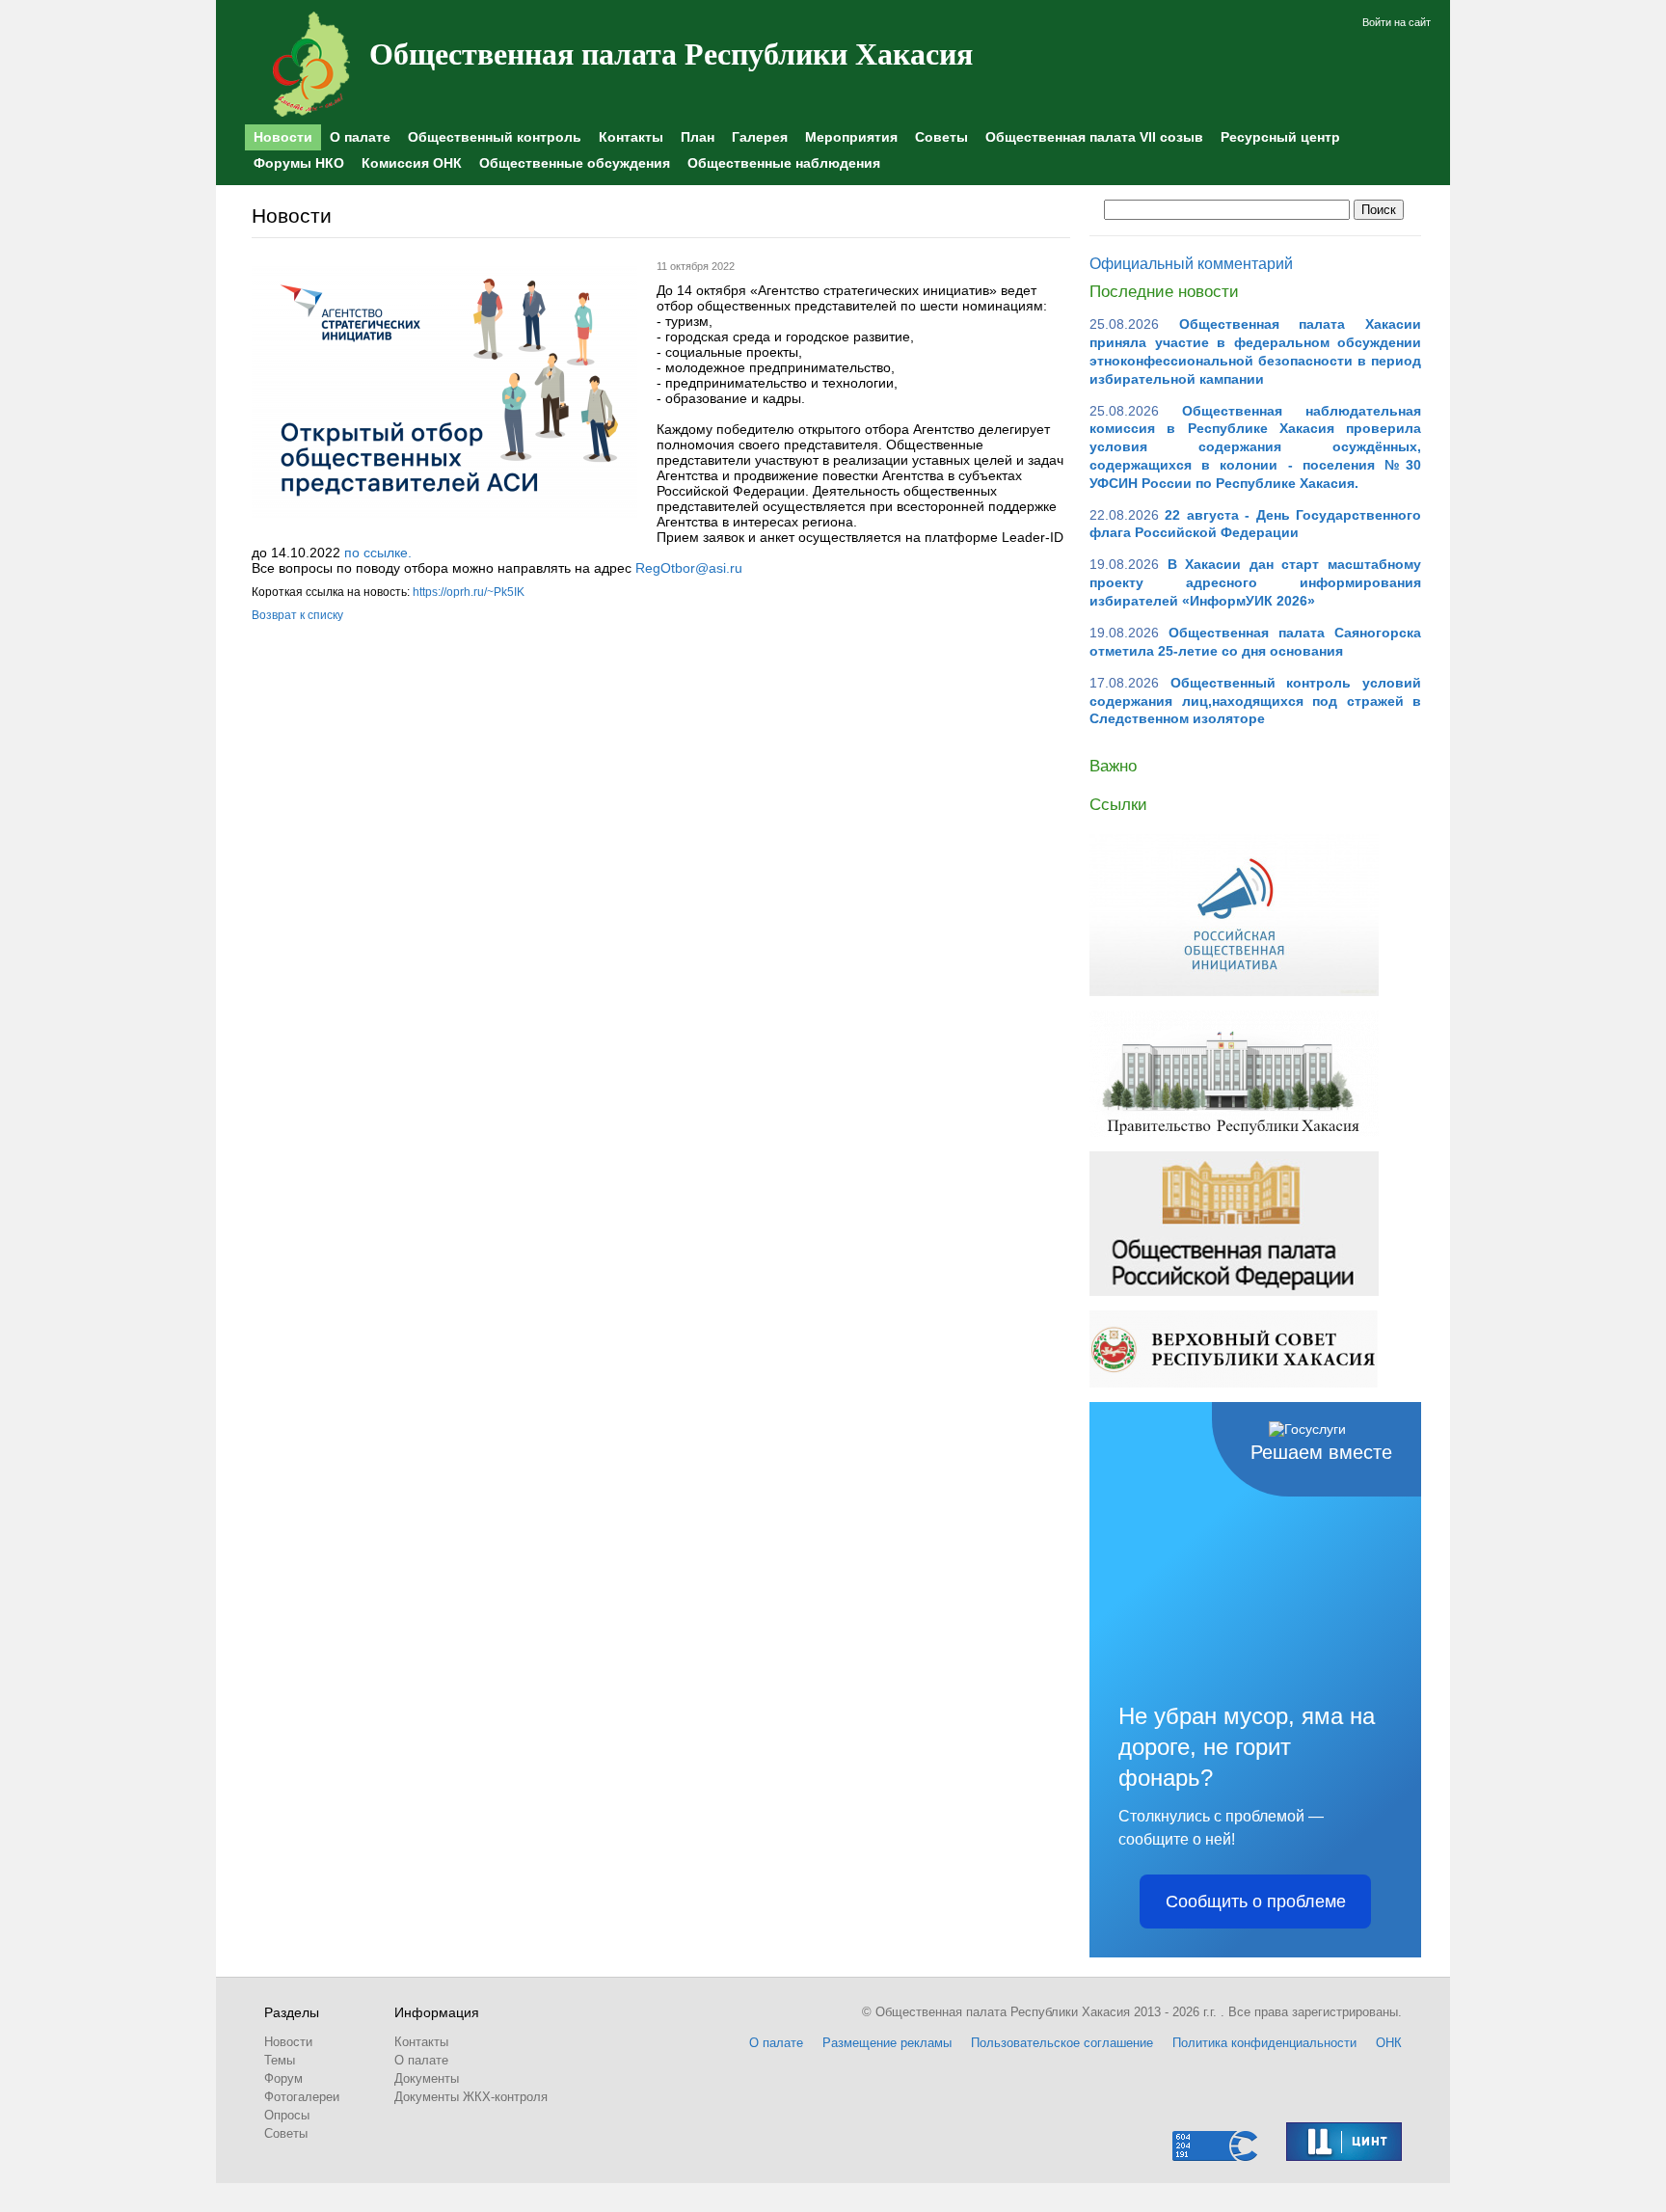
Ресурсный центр (1280, 137)
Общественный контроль (495, 137)
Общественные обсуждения (575, 163)
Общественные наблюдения (784, 163)
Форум (283, 2078)
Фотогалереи (302, 2097)
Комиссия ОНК (412, 163)
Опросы (287, 2115)
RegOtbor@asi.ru (689, 568)
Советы (941, 137)
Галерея (760, 137)
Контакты (631, 137)
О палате (360, 137)
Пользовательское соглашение (1062, 2043)
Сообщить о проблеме (1256, 1902)
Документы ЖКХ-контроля (471, 2097)
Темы (280, 2060)
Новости (283, 137)
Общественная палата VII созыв (1094, 137)
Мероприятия (851, 137)
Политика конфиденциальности (1264, 2043)
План (698, 137)
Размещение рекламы (887, 2043)
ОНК (1389, 2043)
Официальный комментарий (1191, 264)
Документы (427, 2078)
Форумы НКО (299, 163)
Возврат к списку (297, 615)
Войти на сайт (1397, 22)
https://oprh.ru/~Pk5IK (469, 592)
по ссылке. (378, 553)
